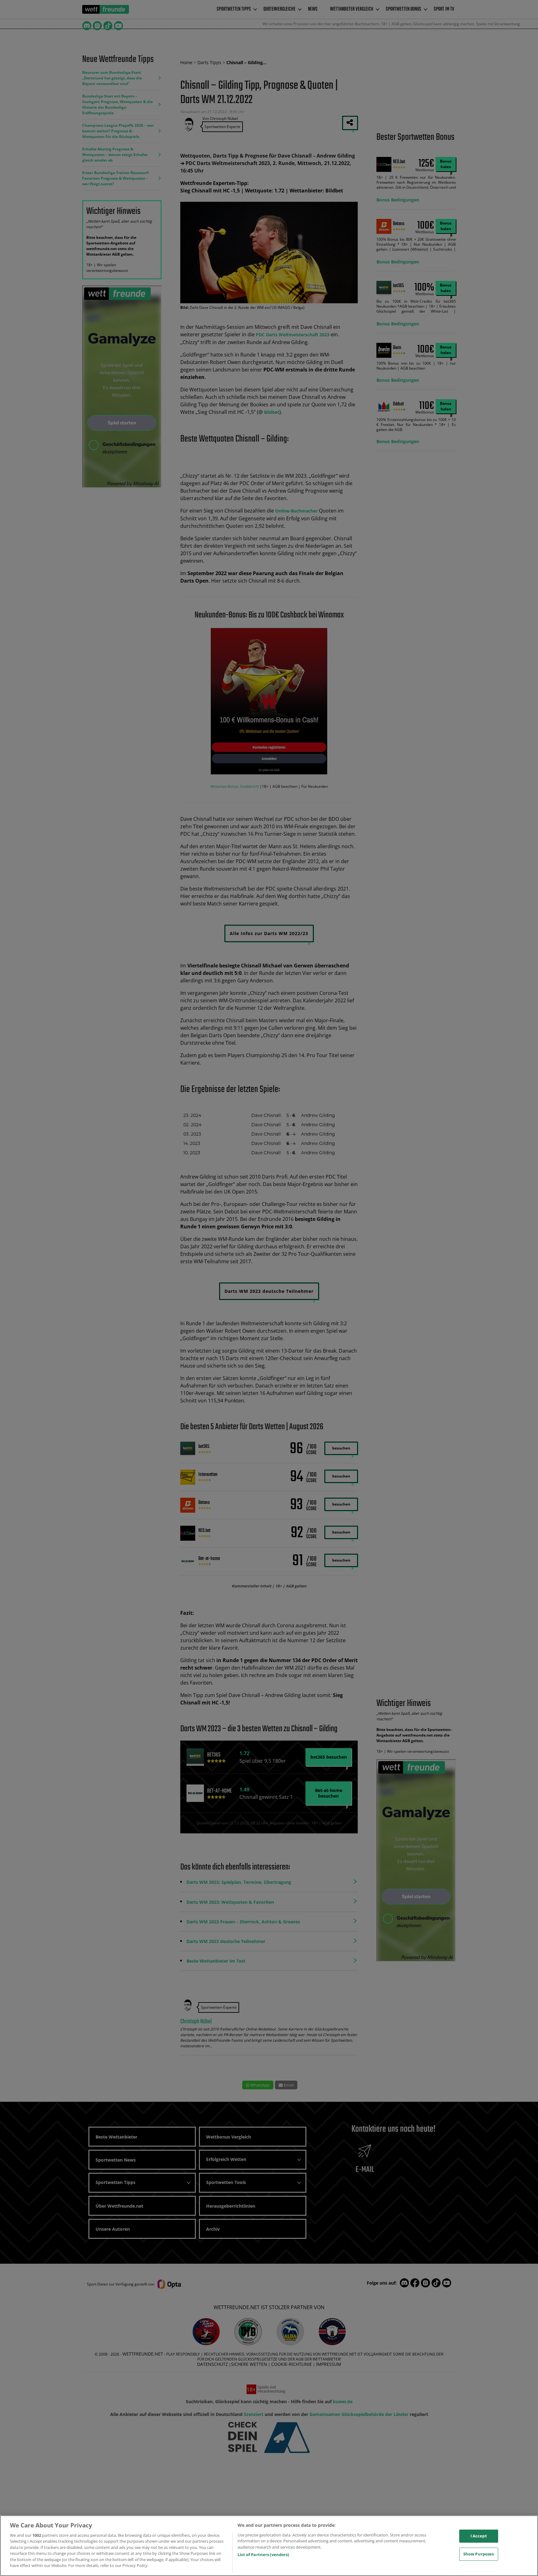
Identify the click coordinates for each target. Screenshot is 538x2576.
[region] (269, 2546)
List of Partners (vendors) (263, 2555)
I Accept (479, 2536)
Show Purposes (479, 2554)
